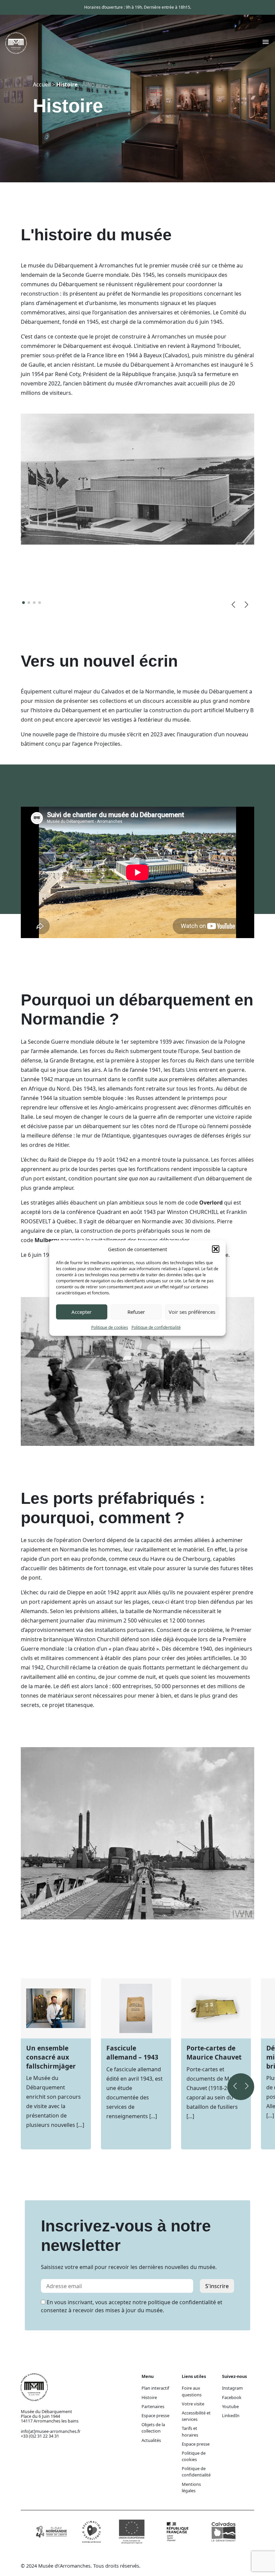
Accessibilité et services (196, 2416)
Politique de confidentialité (156, 1327)
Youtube (230, 2406)
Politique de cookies (110, 1327)
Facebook (232, 2397)
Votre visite (193, 2404)
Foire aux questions (192, 2391)
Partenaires (153, 2406)
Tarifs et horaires (190, 2431)
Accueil (42, 84)
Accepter (81, 1312)
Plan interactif (155, 2388)
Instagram (232, 2388)
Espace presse (155, 2415)
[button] (216, 1249)
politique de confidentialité (182, 2302)
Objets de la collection (153, 2428)
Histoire (149, 2397)
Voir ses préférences (192, 1312)
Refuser (136, 1312)
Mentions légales (191, 2487)
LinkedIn (231, 2415)
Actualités (151, 2440)
